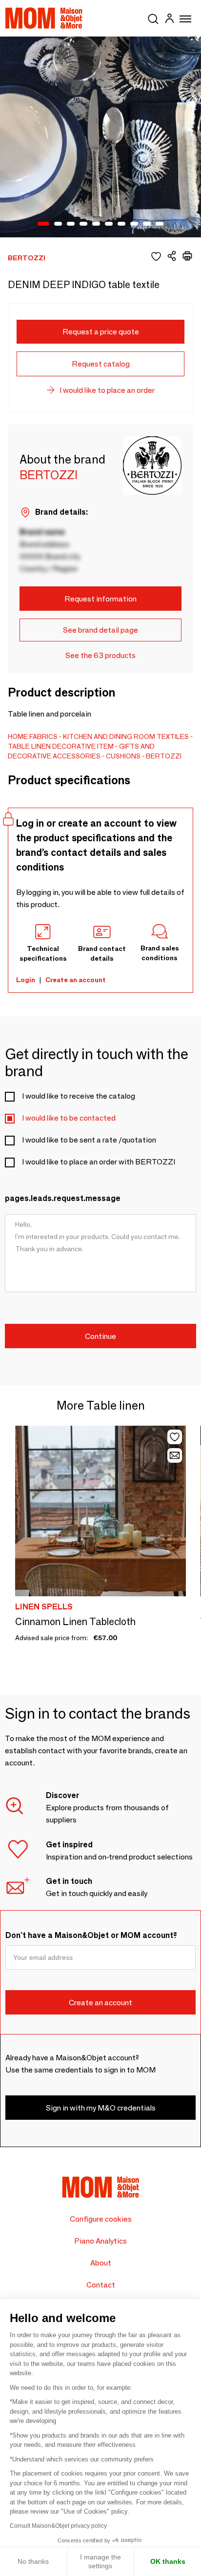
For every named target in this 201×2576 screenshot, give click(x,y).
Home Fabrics (33, 736)
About (101, 2263)
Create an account (76, 980)
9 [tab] (147, 224)
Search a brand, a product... (153, 17)
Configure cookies (101, 2219)
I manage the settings (100, 2561)
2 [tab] (58, 224)
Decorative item (83, 746)
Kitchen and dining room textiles (126, 736)
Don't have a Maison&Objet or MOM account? (91, 1935)
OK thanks (168, 2561)
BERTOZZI (164, 756)
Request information (100, 599)
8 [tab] (134, 224)
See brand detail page (100, 630)
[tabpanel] (100, 137)
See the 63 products (100, 655)
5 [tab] (96, 224)
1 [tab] (43, 224)
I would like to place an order (107, 390)
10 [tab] (160, 224)
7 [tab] (121, 224)
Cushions (123, 756)
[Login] (169, 20)
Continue (100, 1336)
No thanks (33, 2561)
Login (26, 980)
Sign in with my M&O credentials (101, 2108)
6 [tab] (109, 224)
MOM (44, 18)
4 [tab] (83, 224)
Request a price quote (101, 332)
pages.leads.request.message (63, 1198)
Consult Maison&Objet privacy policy (58, 2526)
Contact (101, 2285)
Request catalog (101, 364)
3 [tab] (71, 224)
